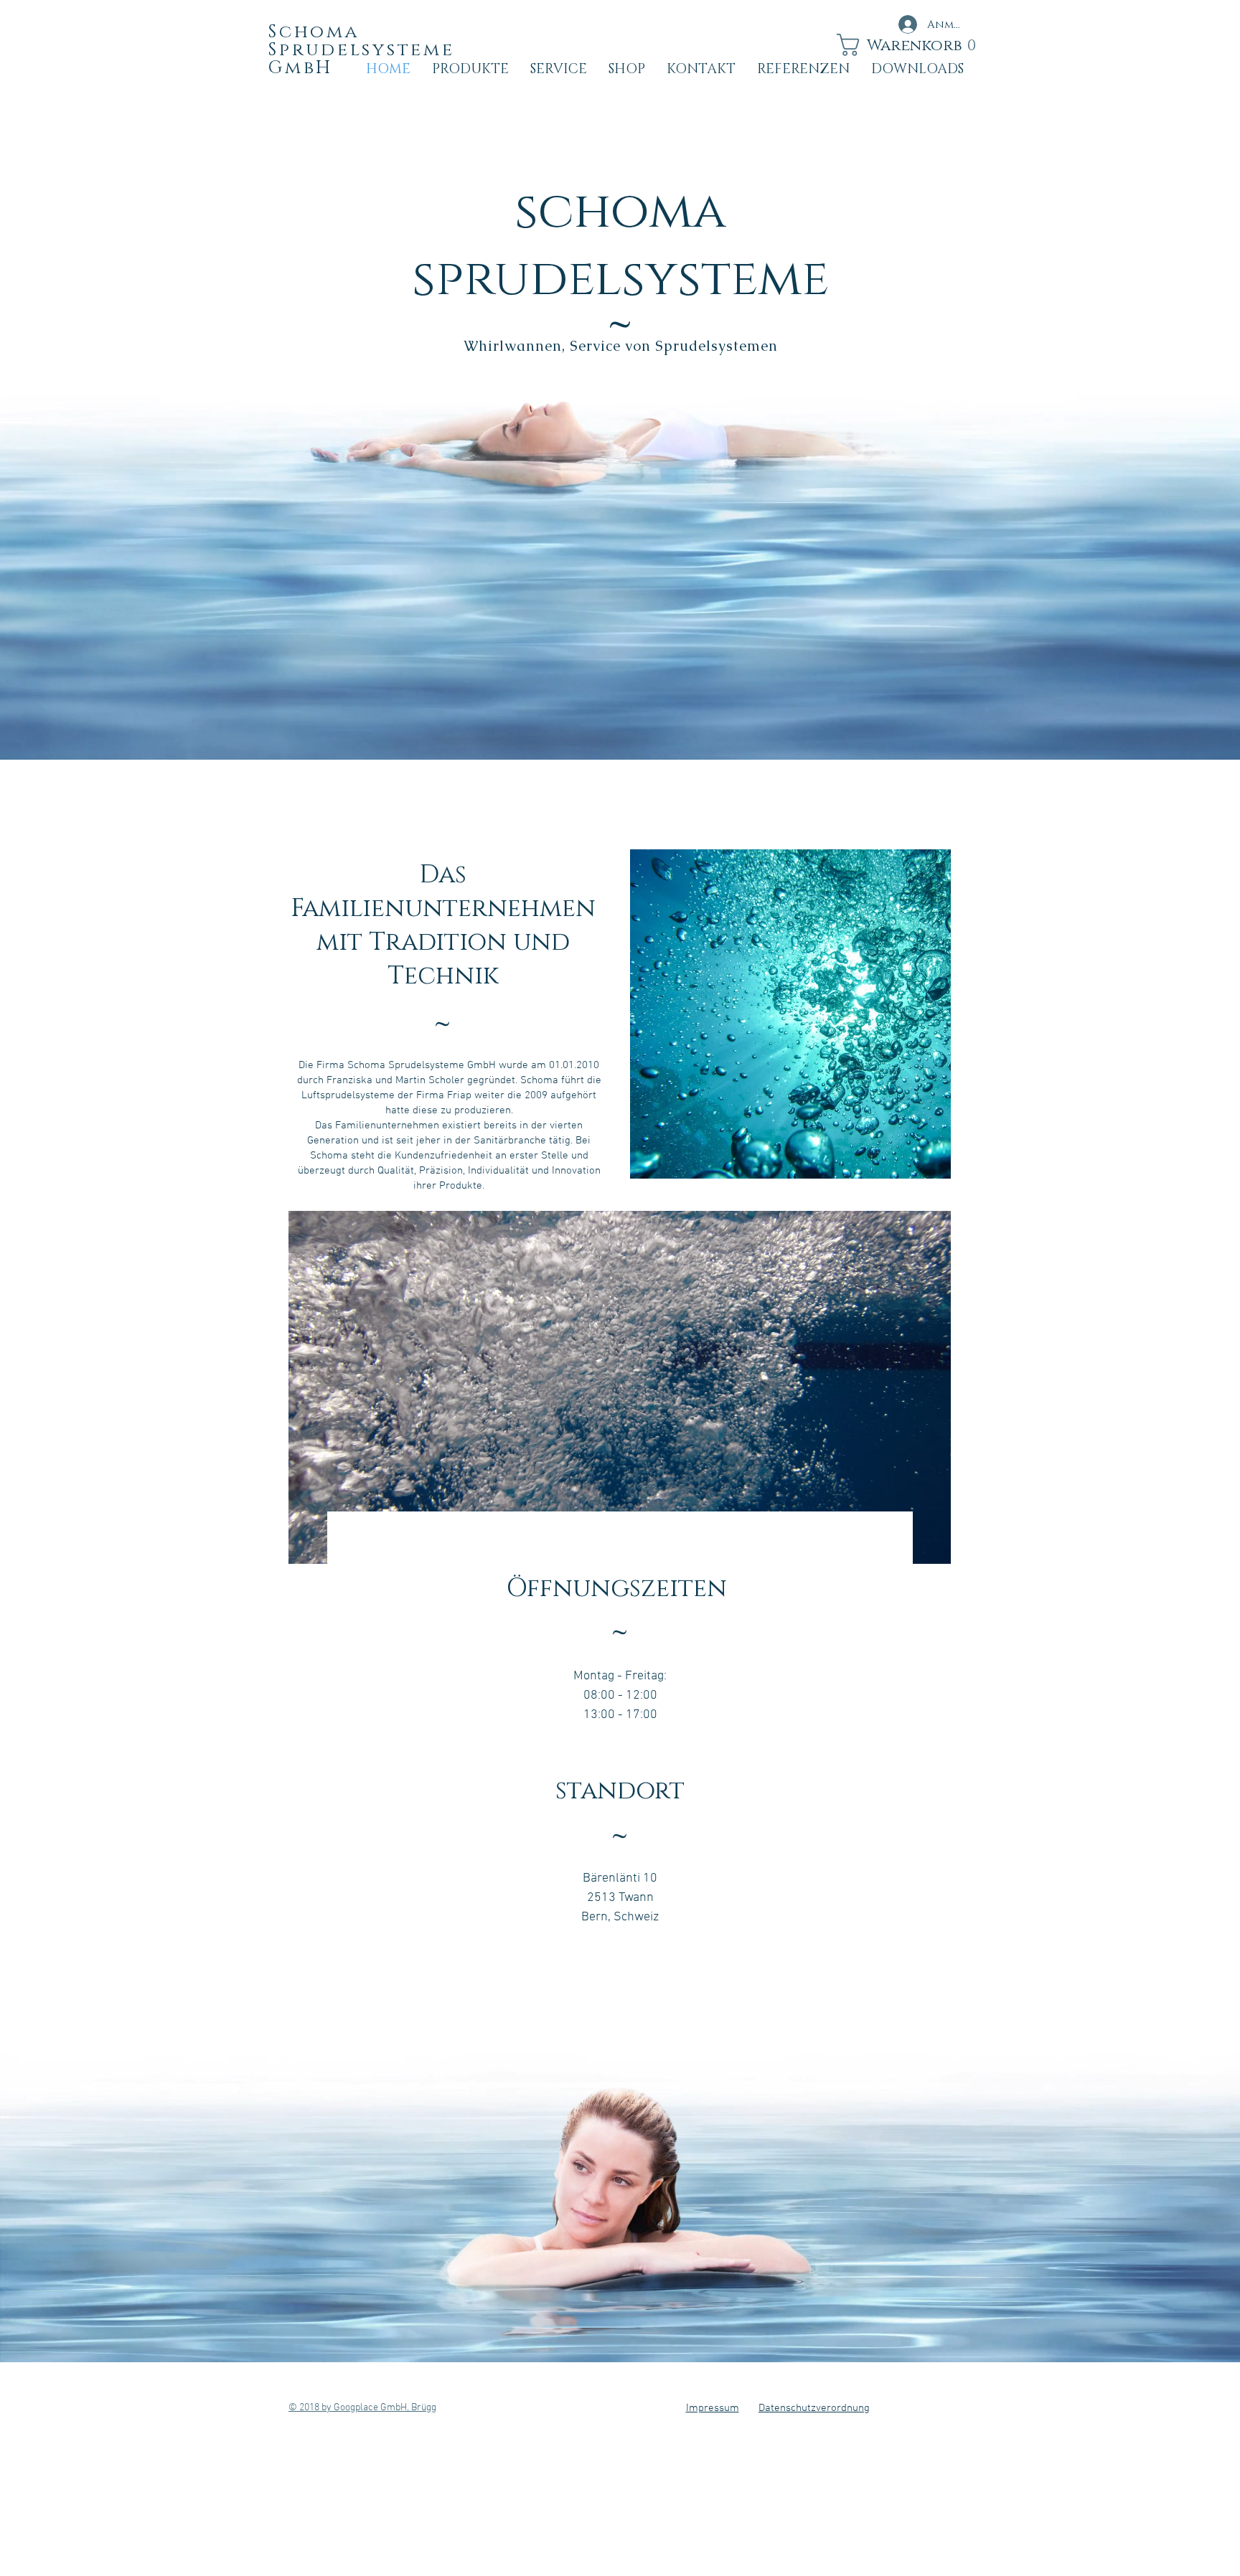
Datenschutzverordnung (814, 2408)
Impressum (713, 2408)
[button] (899, 45)
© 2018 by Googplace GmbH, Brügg (362, 2408)
